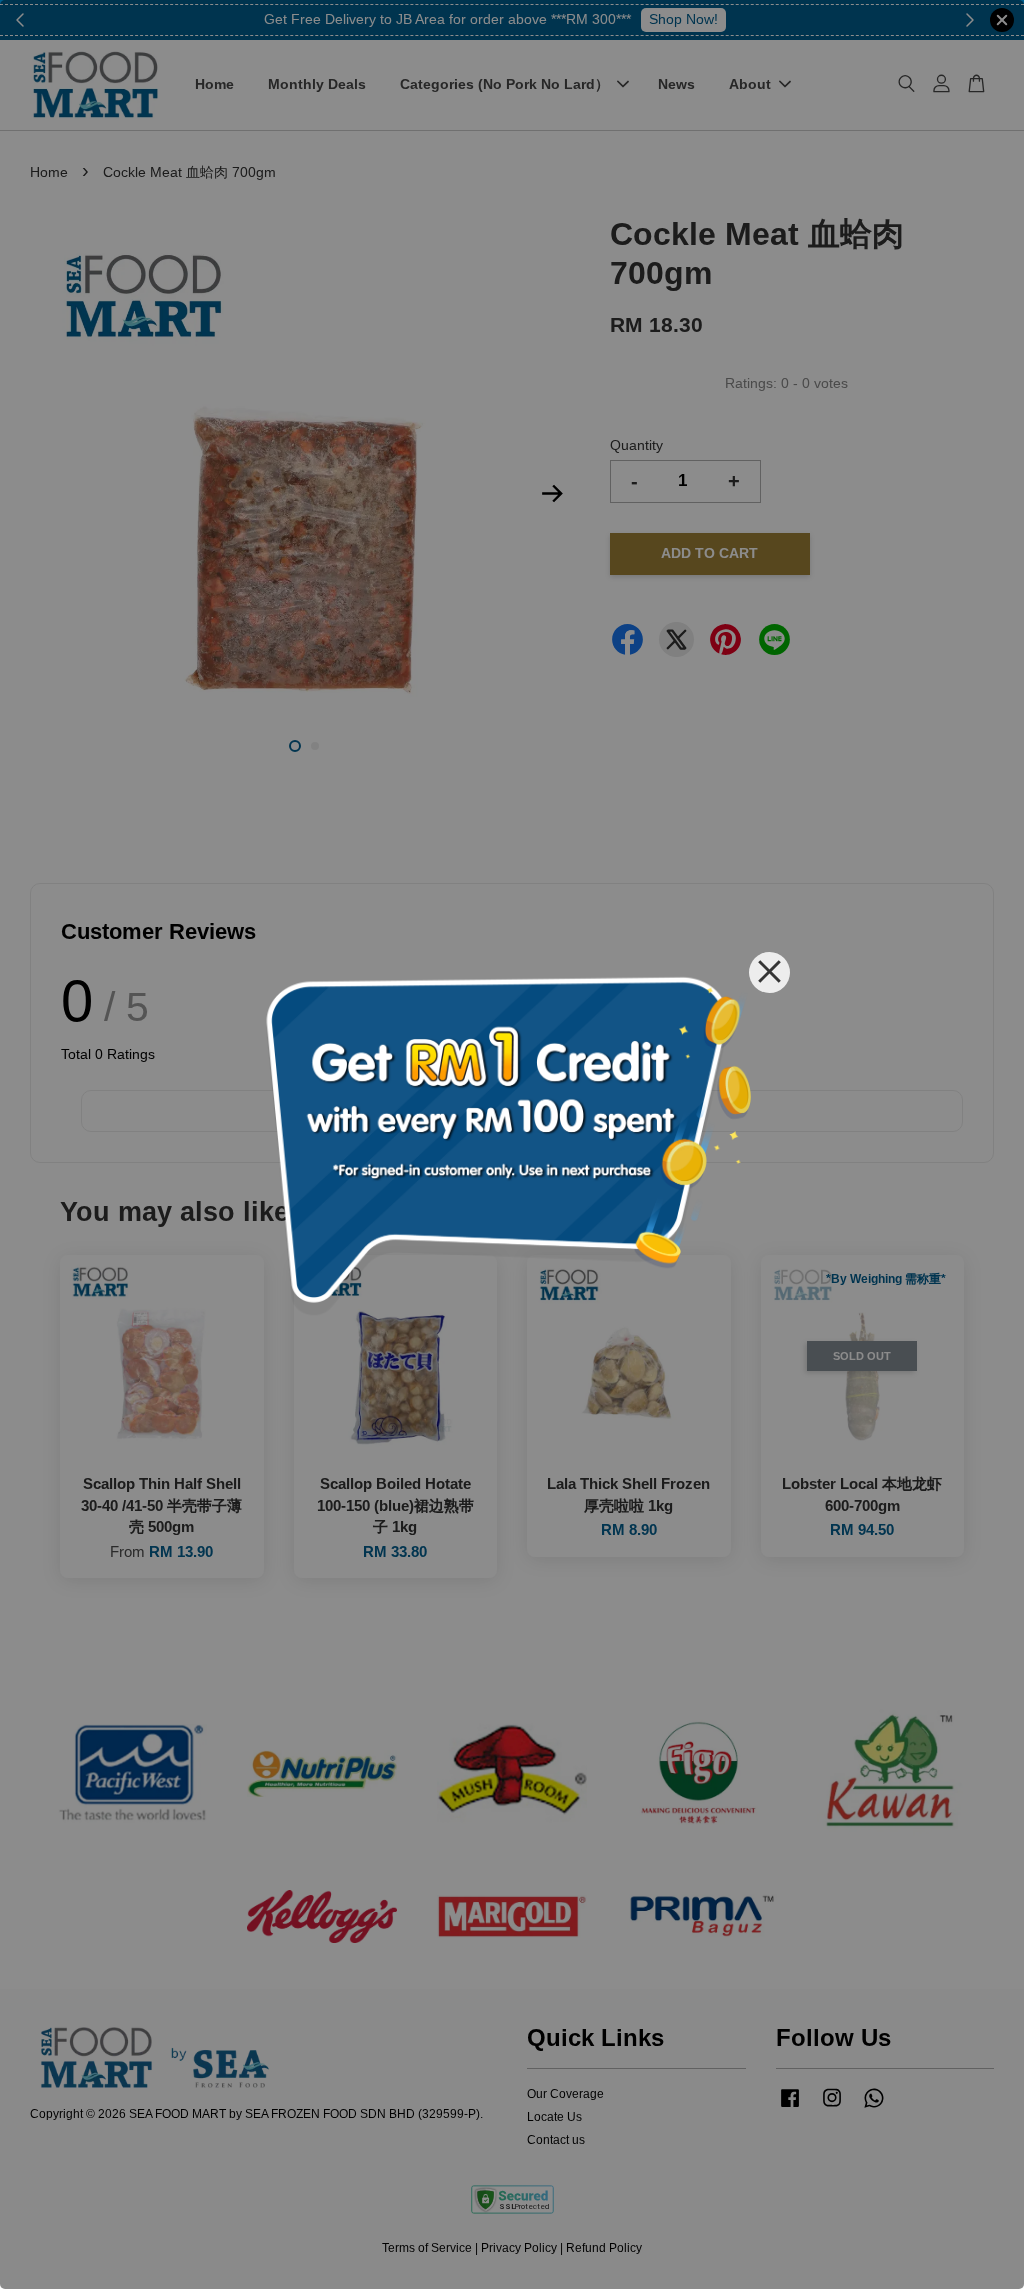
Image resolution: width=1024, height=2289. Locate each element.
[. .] (512, 1144)
